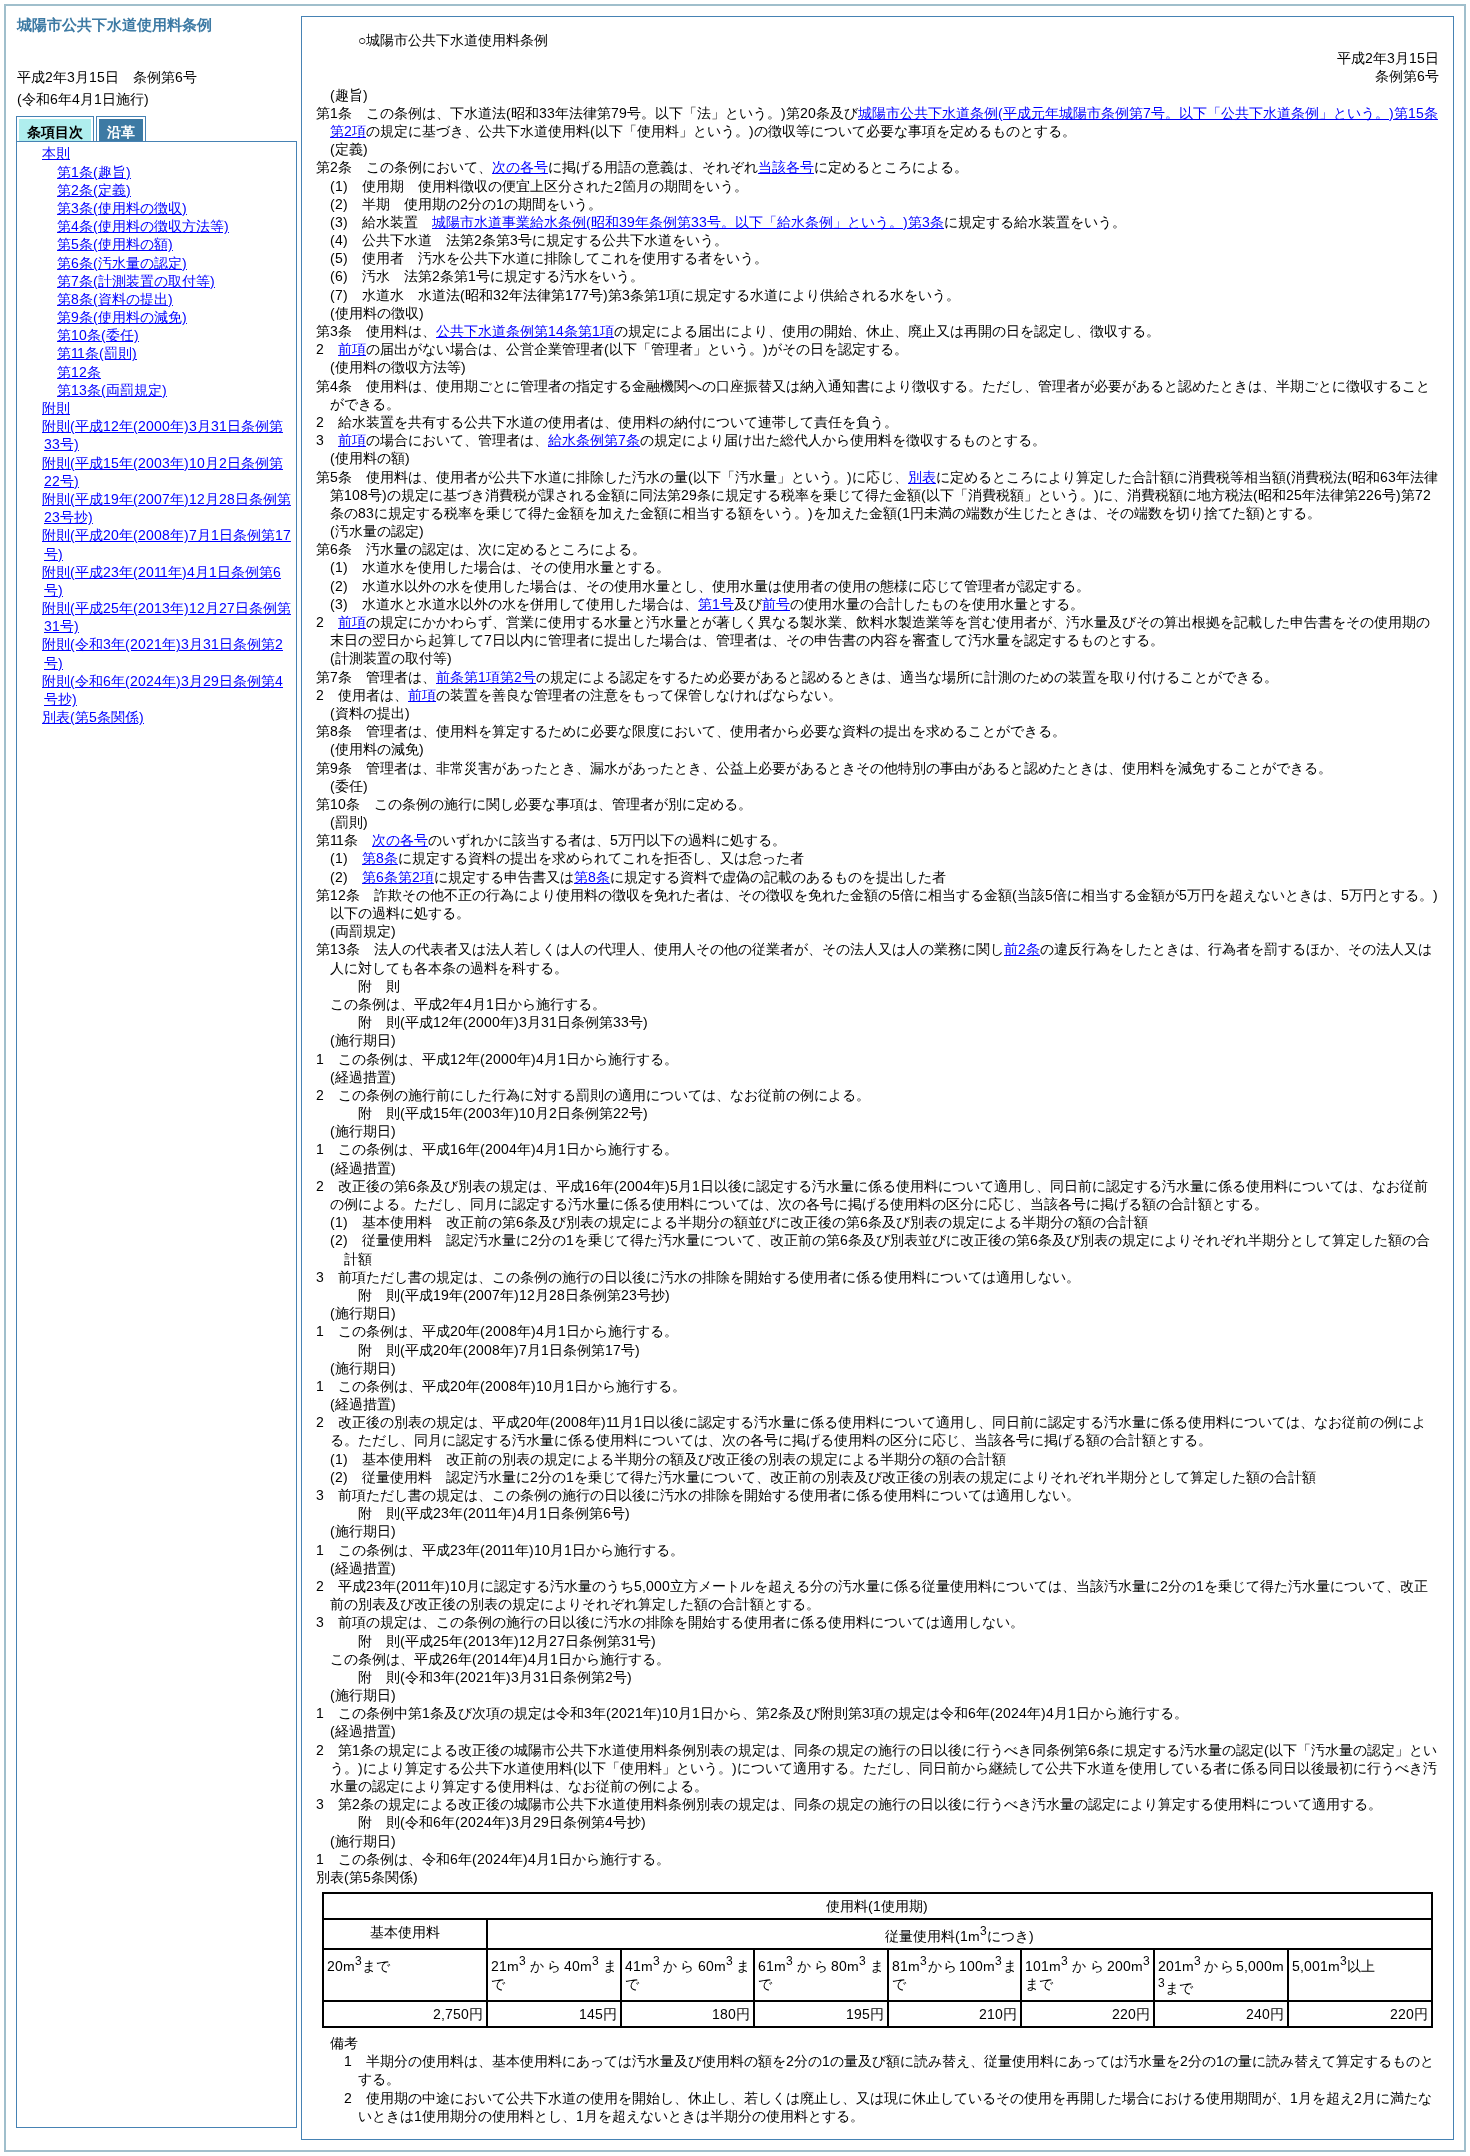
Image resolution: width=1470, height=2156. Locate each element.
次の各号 (520, 167)
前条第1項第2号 (486, 677)
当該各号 (786, 167)
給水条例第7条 (594, 440)
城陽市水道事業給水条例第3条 (688, 222)
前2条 (1022, 949)
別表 (922, 477)
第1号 (716, 604)
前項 (352, 349)
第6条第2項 (398, 877)
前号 (776, 604)
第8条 (380, 858)
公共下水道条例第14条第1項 (525, 331)
